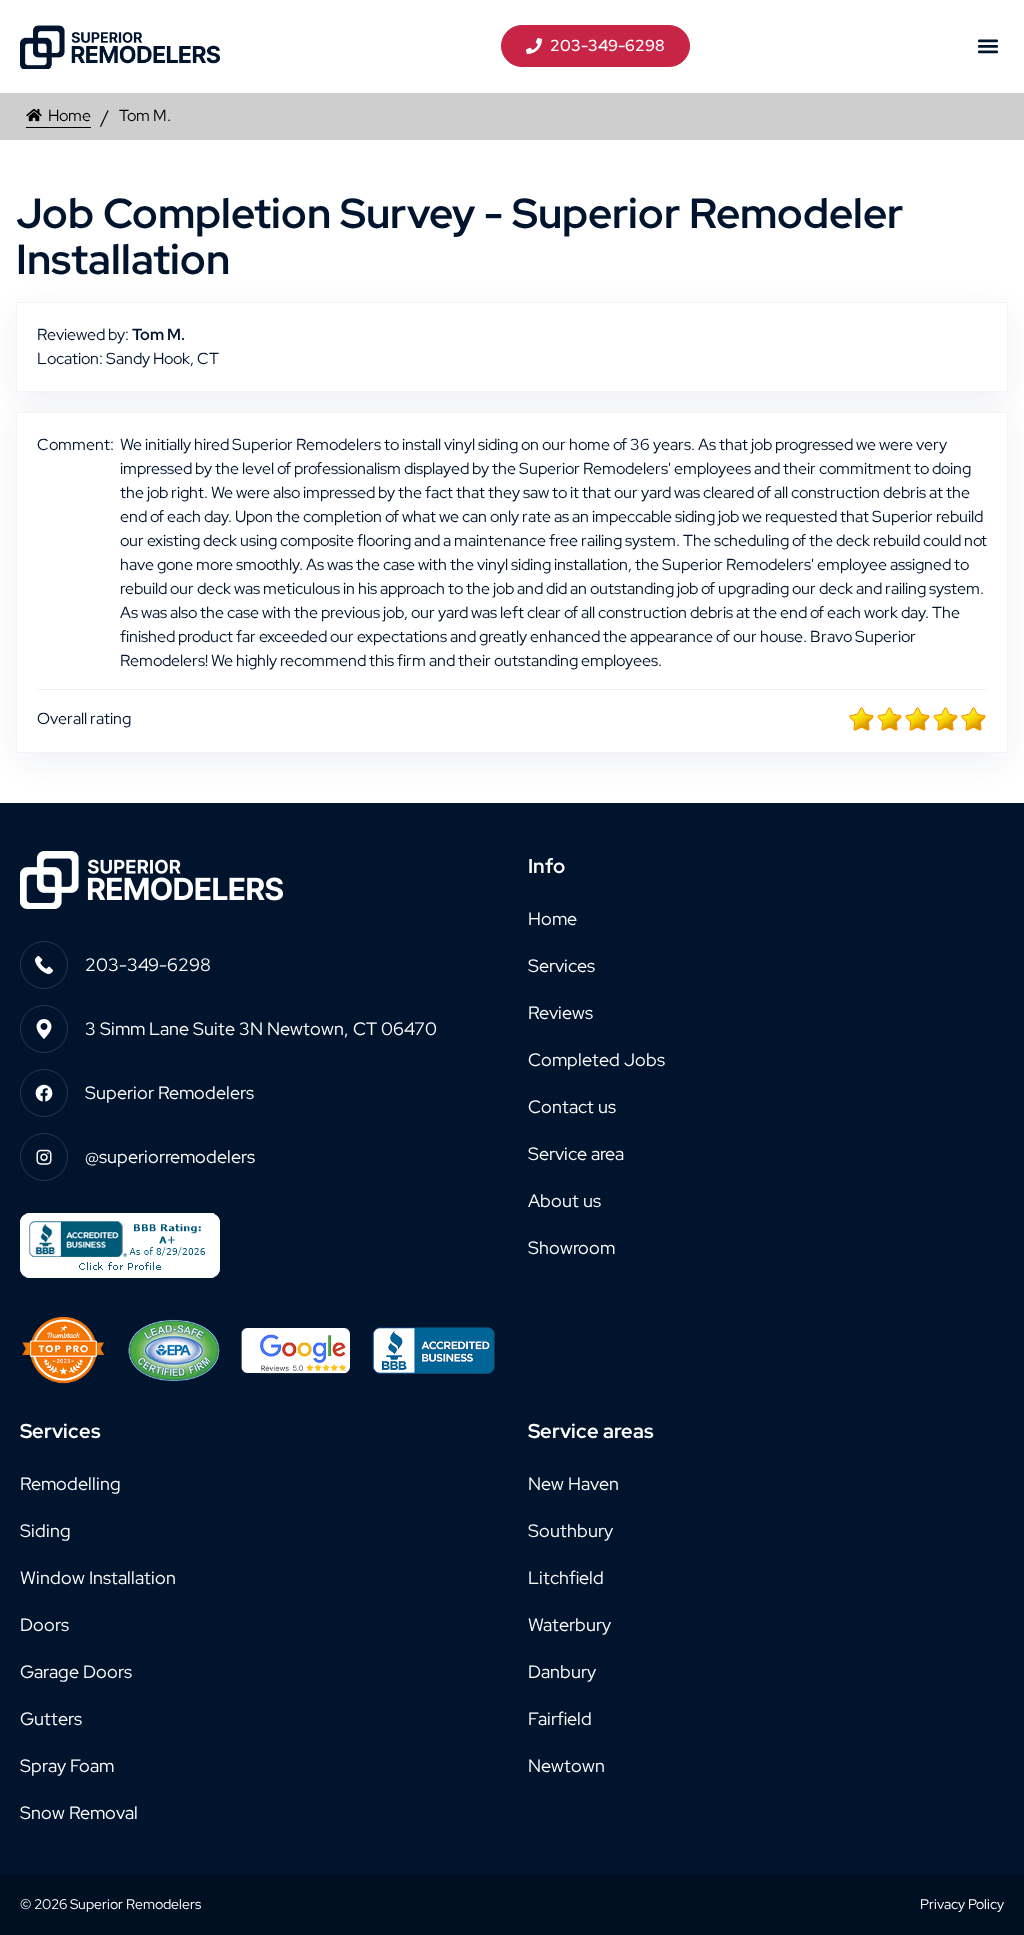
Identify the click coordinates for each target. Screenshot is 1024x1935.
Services (561, 965)
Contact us (572, 1106)
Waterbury (569, 1624)
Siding (45, 1530)
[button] (987, 46)
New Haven (573, 1483)
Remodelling (70, 1483)
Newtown (566, 1765)
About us (564, 1200)
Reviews (560, 1012)
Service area (576, 1153)
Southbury (570, 1530)
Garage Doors (76, 1671)
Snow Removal (79, 1812)
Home (69, 115)
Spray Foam (67, 1765)
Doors (44, 1624)
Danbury (562, 1671)
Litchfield (566, 1577)
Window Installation (98, 1577)
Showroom (571, 1247)
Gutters (51, 1718)
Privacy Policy (962, 1904)
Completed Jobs (596, 1059)
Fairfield (560, 1718)
